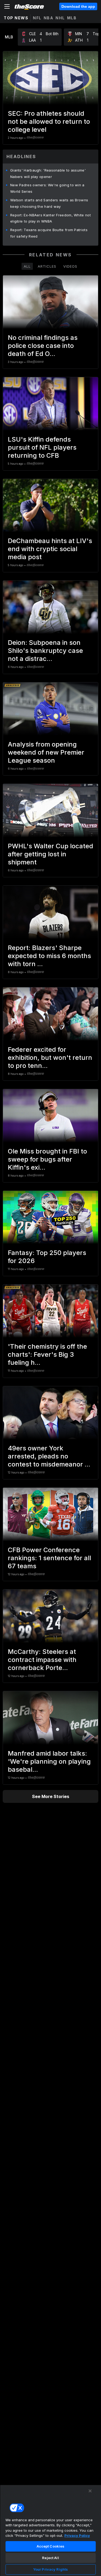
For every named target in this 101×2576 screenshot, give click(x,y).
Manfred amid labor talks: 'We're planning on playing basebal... (49, 1761)
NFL (37, 18)
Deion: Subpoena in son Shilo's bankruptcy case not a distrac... (45, 651)
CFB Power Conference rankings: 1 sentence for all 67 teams (49, 1558)
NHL (60, 18)
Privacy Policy (77, 2535)
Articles (47, 266)
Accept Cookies (51, 2546)
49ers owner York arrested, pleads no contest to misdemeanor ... (49, 1456)
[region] (50, 2530)
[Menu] (7, 6)
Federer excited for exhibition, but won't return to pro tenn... (50, 1058)
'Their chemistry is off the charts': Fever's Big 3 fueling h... (47, 1354)
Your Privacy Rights (50, 2569)
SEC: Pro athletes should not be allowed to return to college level (49, 121)
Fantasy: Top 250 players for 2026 (47, 1257)
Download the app (78, 6)
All (27, 266)
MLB (72, 18)
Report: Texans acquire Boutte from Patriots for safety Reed (49, 233)
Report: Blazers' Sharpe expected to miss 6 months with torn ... (49, 956)
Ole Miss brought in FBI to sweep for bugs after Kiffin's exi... (47, 1159)
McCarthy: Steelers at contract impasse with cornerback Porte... (42, 1660)
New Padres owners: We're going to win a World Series (47, 188)
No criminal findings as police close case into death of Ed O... (43, 346)
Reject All (50, 2558)
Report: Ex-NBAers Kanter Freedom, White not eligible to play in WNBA (50, 218)
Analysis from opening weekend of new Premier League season (46, 752)
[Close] (90, 2491)
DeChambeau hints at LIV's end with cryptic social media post (50, 549)
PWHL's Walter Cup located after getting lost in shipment (50, 854)
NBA (49, 18)
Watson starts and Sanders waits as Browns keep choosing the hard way (49, 203)
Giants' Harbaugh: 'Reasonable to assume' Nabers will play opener (48, 173)
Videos (70, 266)
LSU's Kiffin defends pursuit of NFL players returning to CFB (42, 447)
